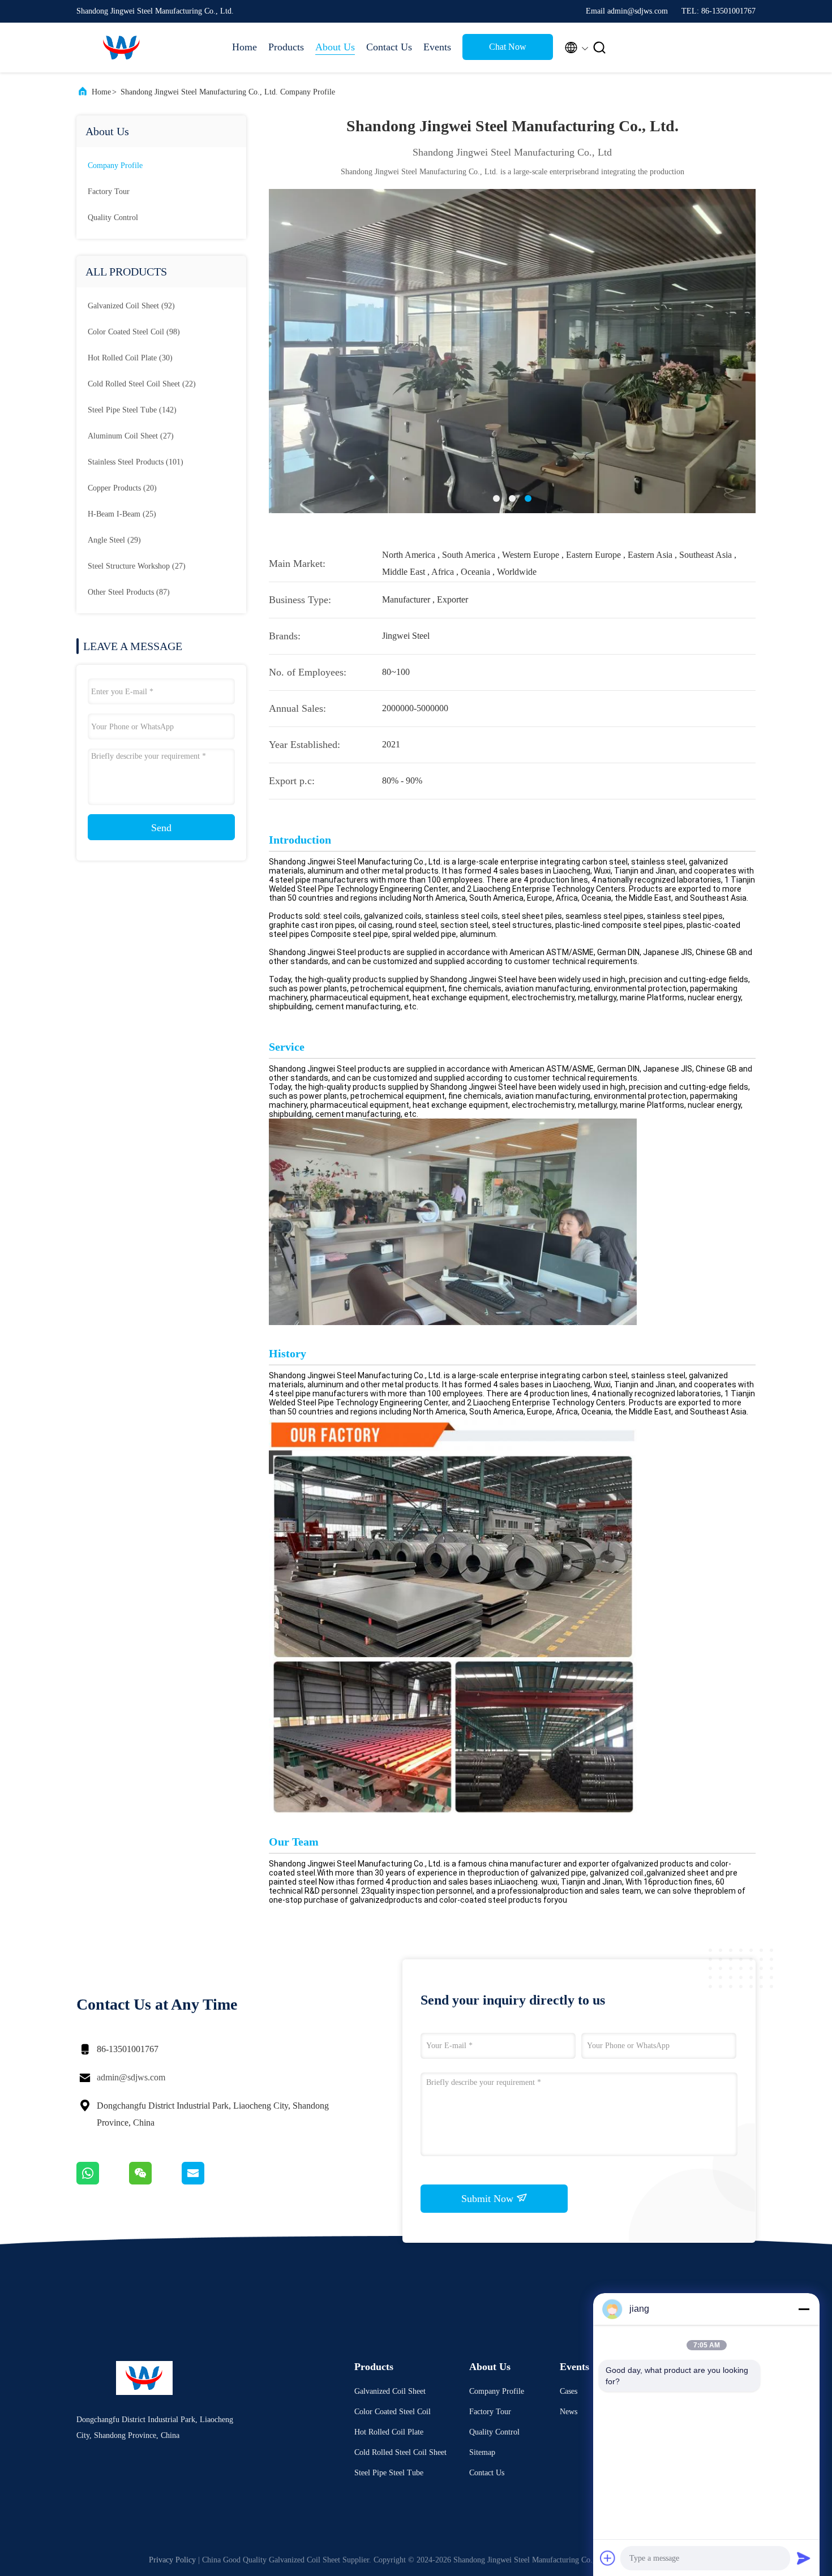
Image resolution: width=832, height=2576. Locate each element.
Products (286, 47)
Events (437, 47)
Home (245, 47)
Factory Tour (109, 192)
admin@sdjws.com (131, 2077)
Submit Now (489, 2199)
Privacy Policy (172, 2560)
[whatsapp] (103, 2182)
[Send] (804, 2558)
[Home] (122, 48)
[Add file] (608, 2558)
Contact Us (389, 47)
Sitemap (482, 2452)
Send (161, 828)
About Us (335, 47)
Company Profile (115, 165)
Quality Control (113, 218)
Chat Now (508, 47)
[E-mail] (207, 2182)
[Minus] (804, 2309)
